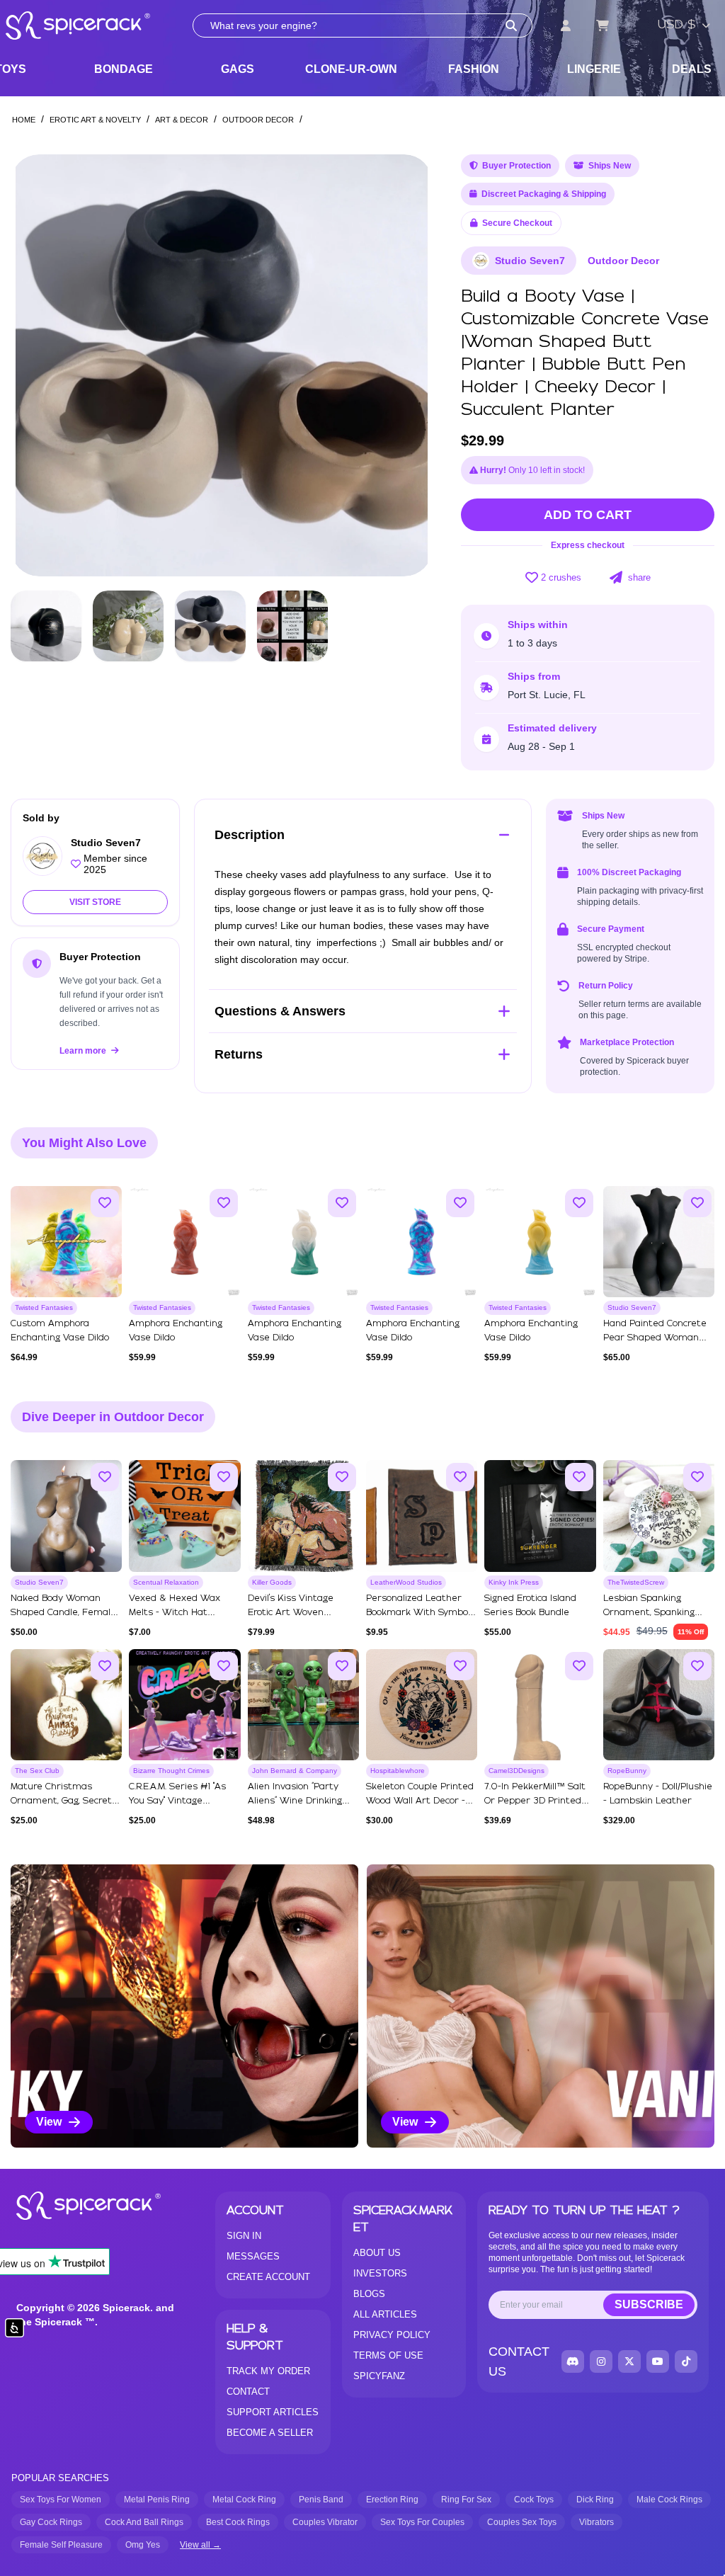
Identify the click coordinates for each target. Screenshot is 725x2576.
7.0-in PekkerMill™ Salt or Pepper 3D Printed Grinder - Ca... (535, 1801)
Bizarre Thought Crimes (171, 1771)
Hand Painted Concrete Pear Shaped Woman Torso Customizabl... (655, 1338)
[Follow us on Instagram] (601, 2361)
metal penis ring (157, 2500)
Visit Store (95, 902)
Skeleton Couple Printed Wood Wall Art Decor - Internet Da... (420, 1801)
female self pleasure (61, 2545)
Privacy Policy (392, 2335)
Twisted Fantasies (44, 1307)
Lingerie (594, 69)
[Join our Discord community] (573, 2361)
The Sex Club (37, 1771)
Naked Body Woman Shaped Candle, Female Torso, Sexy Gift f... (63, 1613)
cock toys (534, 2500)
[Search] (511, 25)
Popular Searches (60, 2478)
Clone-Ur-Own (351, 69)
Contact (248, 2392)
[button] (409, 365)
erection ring (392, 2500)
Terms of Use (388, 2355)
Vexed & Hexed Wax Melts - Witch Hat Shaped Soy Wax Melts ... (183, 1613)
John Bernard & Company (295, 1771)
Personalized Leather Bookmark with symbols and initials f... (421, 1613)
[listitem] (184, 2006)
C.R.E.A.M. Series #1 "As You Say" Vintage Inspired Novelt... (177, 1801)
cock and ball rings (144, 2522)
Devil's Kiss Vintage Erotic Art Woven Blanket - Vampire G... (295, 1613)
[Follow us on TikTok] (686, 2361)
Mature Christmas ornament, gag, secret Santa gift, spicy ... (61, 1801)
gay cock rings (51, 2522)
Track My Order (268, 2371)
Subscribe (649, 2304)
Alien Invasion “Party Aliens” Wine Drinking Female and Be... (295, 1801)
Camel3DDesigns (516, 1771)
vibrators (596, 2522)
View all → (200, 2545)
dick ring (595, 2500)
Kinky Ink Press (514, 1582)
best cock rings (238, 2522)
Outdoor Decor (258, 120)
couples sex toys (522, 2522)
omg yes (143, 2545)
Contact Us (519, 2361)
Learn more (84, 1051)
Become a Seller (270, 2433)
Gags (238, 69)
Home (24, 120)
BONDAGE (124, 69)
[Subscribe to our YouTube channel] (658, 2361)
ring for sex (466, 2500)
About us (377, 2253)
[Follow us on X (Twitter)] (629, 2361)
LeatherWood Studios (406, 1582)
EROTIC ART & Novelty (95, 120)
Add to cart (588, 515)
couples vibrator (325, 2522)
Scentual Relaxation (166, 1582)
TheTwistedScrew (636, 1582)
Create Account (268, 2277)
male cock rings (669, 2500)
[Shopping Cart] (603, 25)
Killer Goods (272, 1582)
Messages (253, 2256)
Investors (380, 2273)
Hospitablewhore (398, 1771)
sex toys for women (61, 2500)
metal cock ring (244, 2500)
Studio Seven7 (530, 261)
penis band (321, 2500)
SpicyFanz (379, 2376)
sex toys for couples (422, 2522)
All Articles (385, 2314)
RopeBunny (627, 1771)
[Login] (566, 25)
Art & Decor (182, 120)
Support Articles (273, 2412)
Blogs (369, 2294)
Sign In (244, 2236)
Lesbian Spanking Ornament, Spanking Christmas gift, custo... (653, 1613)
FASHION (474, 69)
